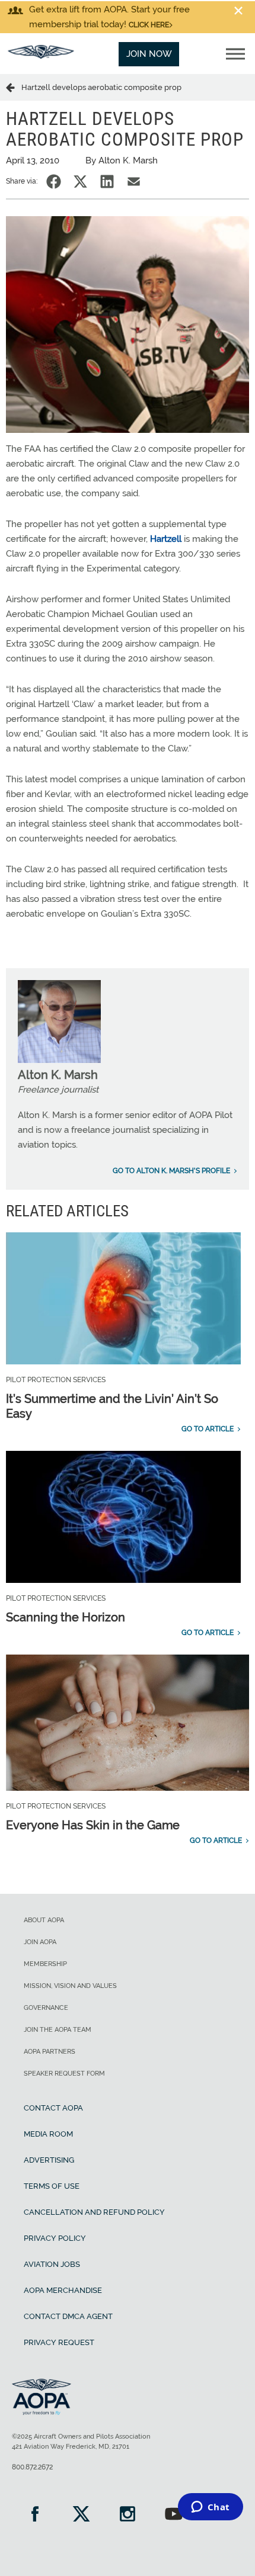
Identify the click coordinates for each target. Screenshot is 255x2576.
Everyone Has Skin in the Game (93, 1825)
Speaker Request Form (64, 2074)
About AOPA (44, 1920)
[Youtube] (174, 2515)
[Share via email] (134, 182)
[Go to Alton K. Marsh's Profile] (59, 1060)
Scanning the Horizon (66, 1617)
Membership (45, 1964)
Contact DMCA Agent (68, 2316)
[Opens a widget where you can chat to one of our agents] (210, 2508)
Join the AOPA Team (58, 2030)
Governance (46, 2008)
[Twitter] (81, 2515)
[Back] (14, 87)
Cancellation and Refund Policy (94, 2212)
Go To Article (208, 1429)
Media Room (48, 2134)
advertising (49, 2160)
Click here (149, 25)
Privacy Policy (55, 2238)
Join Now (149, 54)
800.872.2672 (32, 2467)
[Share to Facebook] (54, 182)
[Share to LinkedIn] (107, 182)
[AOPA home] (41, 56)
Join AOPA (40, 1942)
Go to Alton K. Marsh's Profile (171, 1171)
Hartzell (166, 539)
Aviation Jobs (52, 2264)
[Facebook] (35, 2515)
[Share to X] (80, 182)
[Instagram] (128, 2515)
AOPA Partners (50, 2052)
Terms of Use (52, 2186)
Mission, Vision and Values (70, 1986)
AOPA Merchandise (63, 2290)
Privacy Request (59, 2342)
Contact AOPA (53, 2108)
